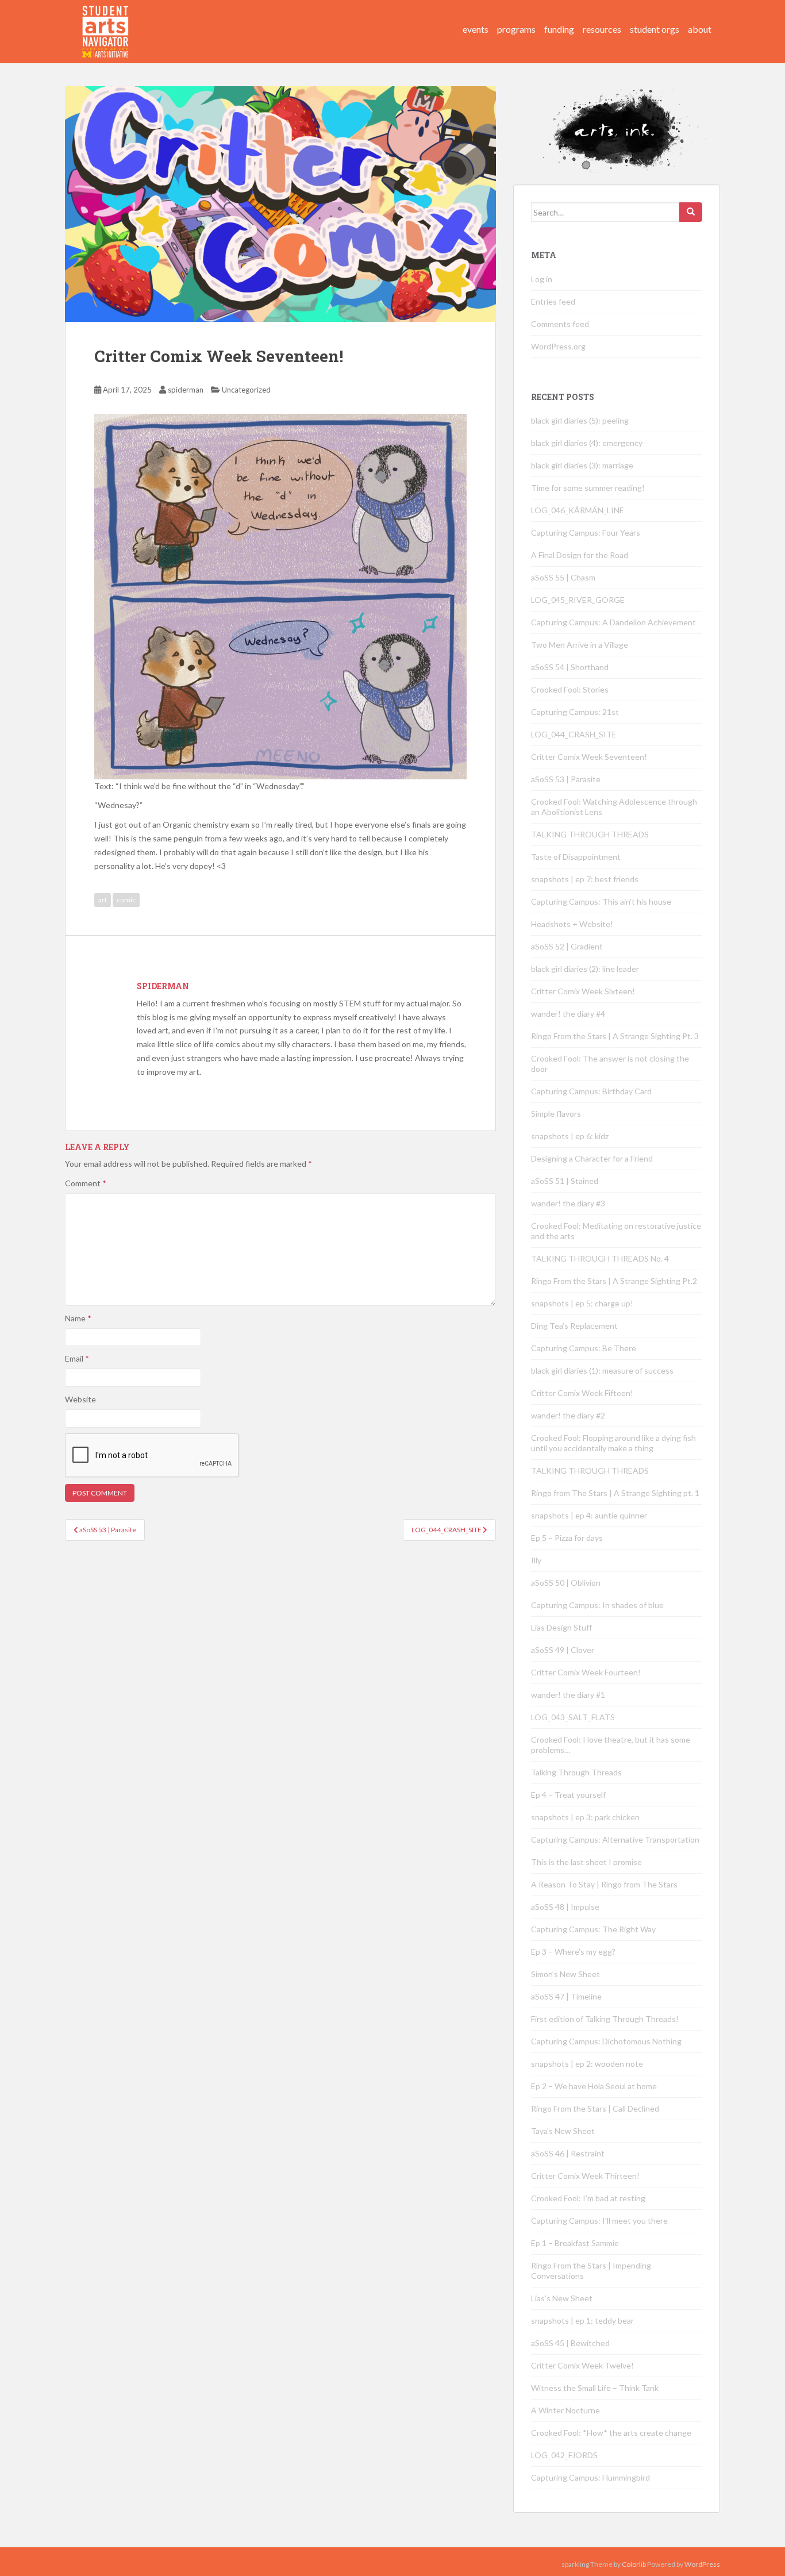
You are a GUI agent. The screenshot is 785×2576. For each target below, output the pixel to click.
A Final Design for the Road (580, 555)
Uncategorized (246, 390)
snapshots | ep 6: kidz (570, 1136)
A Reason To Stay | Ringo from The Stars (604, 1884)
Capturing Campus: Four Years (586, 532)
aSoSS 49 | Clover (563, 1650)
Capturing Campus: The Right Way (593, 1929)
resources (602, 29)
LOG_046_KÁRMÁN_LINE (578, 510)
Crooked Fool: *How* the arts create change (611, 2433)
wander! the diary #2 (568, 1415)
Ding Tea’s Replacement (574, 1326)
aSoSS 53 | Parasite (566, 779)
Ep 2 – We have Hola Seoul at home (594, 2086)
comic (126, 900)
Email (77, 1358)
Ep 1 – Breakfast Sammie (575, 2243)
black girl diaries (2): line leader (585, 969)
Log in (542, 279)
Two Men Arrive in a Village (580, 645)
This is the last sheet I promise (586, 1862)
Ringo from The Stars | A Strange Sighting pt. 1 (615, 1493)
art (103, 900)
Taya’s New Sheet (563, 2131)
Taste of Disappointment (576, 857)
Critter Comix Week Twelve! (582, 2365)
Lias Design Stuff (561, 1627)
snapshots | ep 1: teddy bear (582, 2321)
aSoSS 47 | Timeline (566, 1996)
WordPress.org (558, 346)
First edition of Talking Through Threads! (605, 2019)
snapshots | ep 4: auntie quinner (589, 1515)
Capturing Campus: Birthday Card (591, 1091)
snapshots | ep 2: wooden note (587, 2064)
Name (78, 1318)
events (476, 29)
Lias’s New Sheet (562, 2298)
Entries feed (553, 301)
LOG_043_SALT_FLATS (573, 1717)
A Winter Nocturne (565, 2410)
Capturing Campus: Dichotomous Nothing (606, 2041)
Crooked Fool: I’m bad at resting (588, 2198)
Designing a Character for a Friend (592, 1158)
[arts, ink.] (106, 20)
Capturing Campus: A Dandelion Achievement (614, 622)
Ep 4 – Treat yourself (568, 1795)
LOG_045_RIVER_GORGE (578, 600)
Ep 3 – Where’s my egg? (573, 1952)
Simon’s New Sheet (565, 1974)
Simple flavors (556, 1114)
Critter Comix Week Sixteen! (583, 991)
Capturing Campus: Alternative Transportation (615, 1839)
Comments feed (560, 324)
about (700, 29)
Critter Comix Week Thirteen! (585, 2176)
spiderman (186, 390)
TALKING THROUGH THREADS (590, 834)
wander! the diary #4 (568, 1014)
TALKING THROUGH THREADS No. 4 (600, 1258)
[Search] (691, 212)
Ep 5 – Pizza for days (567, 1538)
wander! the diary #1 (568, 1695)
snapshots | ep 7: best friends (585, 879)
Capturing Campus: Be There (584, 1348)
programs (516, 29)
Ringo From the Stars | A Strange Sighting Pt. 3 (615, 1036)
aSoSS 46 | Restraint (568, 2153)
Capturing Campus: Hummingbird (590, 2477)
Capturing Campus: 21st (575, 712)
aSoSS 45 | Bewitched (570, 2343)
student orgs (655, 29)
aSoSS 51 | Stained (565, 1181)
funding (559, 29)
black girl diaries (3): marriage (582, 465)
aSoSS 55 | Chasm (563, 577)
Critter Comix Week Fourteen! (586, 1672)
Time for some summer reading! (588, 488)
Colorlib (634, 2564)
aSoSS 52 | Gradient (567, 946)
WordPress (702, 2564)
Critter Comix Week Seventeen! (589, 757)
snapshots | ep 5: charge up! (582, 1303)
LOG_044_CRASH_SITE (574, 734)
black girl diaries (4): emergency (587, 443)
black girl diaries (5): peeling (580, 420)
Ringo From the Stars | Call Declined (595, 2108)
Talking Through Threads (576, 1772)
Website (80, 1399)
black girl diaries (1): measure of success (602, 1370)
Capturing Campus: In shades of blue (597, 1605)
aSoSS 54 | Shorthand (570, 667)
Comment (86, 1183)
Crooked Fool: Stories (570, 689)
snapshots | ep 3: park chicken (585, 1817)
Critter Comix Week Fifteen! (582, 1393)
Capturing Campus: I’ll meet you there (599, 2221)
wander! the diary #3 (568, 1203)
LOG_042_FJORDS (564, 2455)
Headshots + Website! (572, 924)
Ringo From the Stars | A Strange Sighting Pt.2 (614, 1281)
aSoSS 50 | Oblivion (566, 1583)
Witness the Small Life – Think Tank (595, 2388)
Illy (536, 1560)
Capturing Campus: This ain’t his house (601, 901)
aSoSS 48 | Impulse (565, 1907)
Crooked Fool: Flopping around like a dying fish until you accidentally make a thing (613, 1443)
